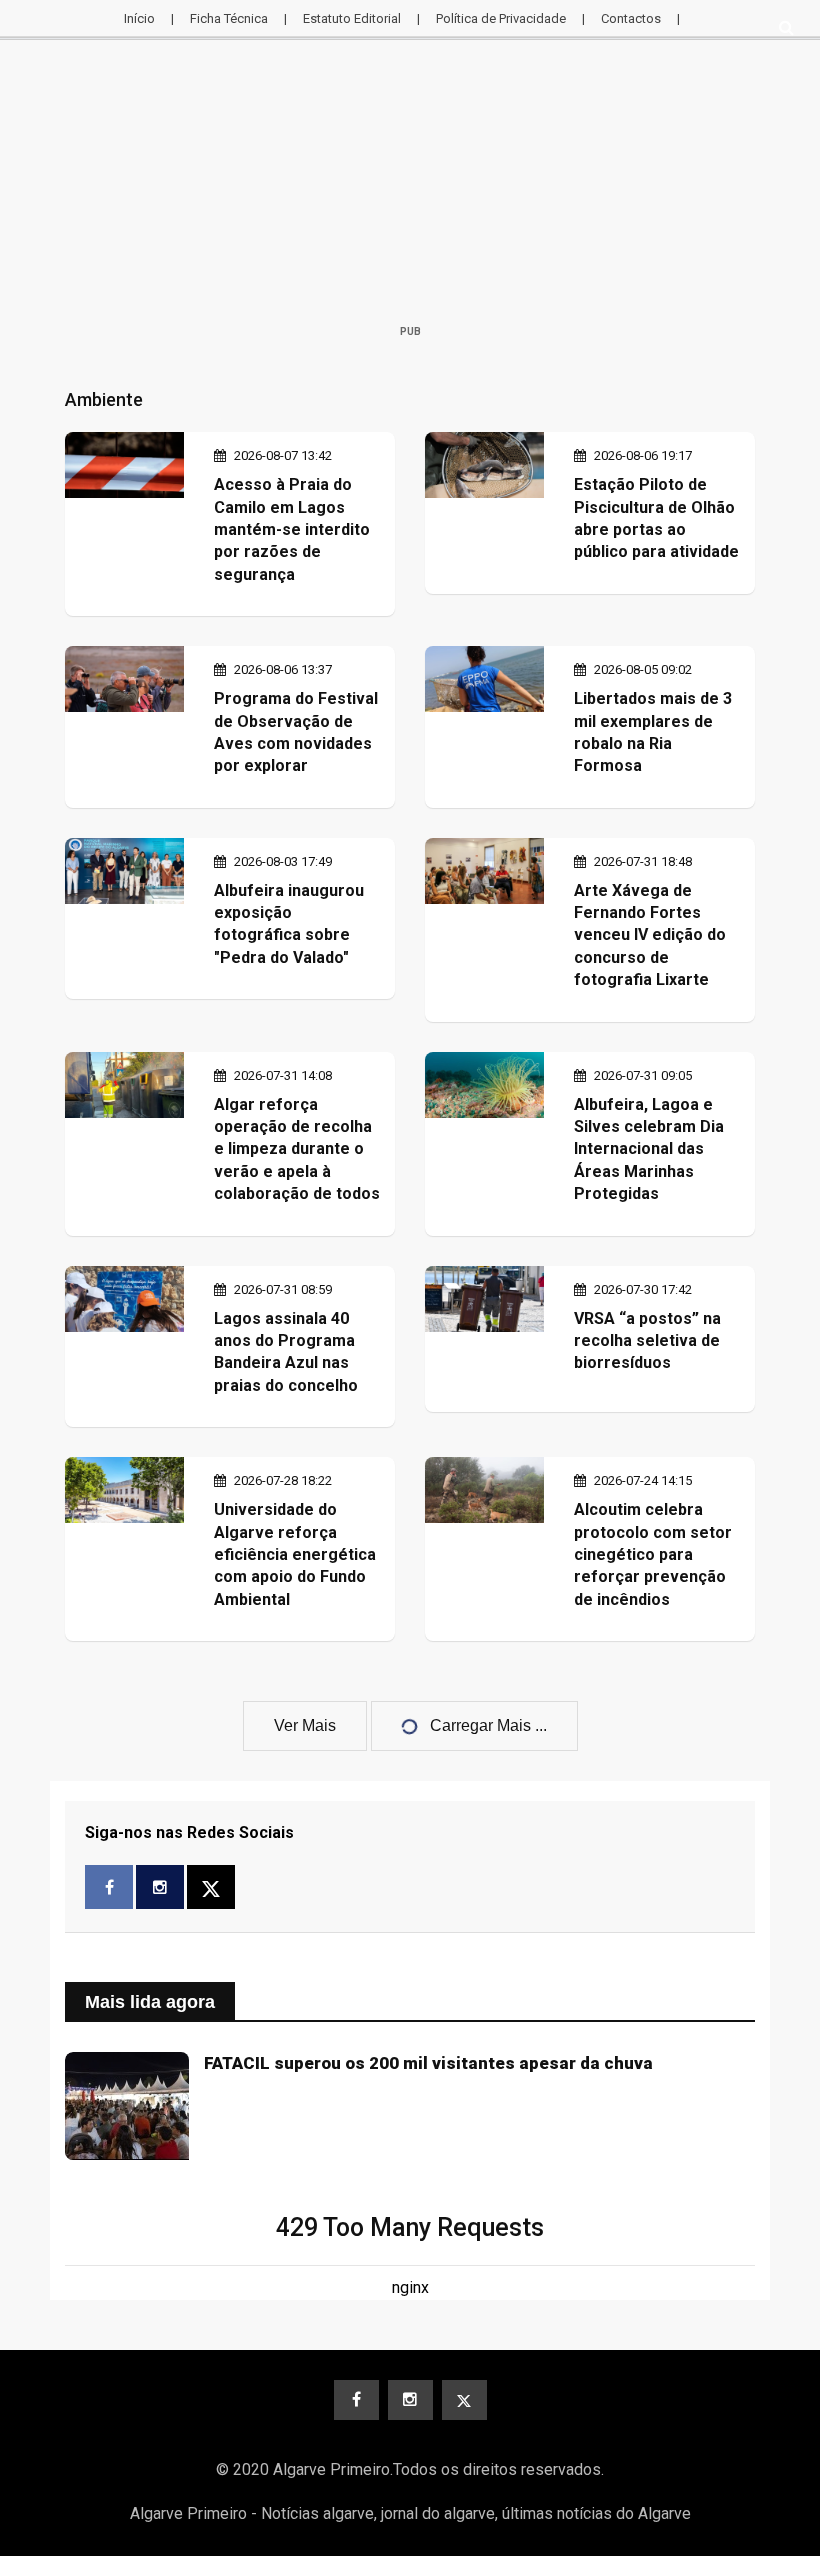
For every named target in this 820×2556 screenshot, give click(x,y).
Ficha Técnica (229, 18)
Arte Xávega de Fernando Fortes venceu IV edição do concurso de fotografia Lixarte (650, 935)
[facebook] (356, 2400)
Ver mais (305, 1725)
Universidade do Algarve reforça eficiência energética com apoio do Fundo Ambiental (295, 1554)
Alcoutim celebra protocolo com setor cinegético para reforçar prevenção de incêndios (653, 1554)
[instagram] (410, 2400)
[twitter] (464, 2400)
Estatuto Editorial (352, 18)
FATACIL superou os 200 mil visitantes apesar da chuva (428, 2063)
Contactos (631, 18)
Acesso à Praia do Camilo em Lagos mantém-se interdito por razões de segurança (292, 529)
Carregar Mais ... (488, 1725)
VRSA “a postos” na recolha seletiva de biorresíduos (647, 1341)
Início (139, 18)
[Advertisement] (410, 187)
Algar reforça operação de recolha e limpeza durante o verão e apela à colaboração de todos (297, 1149)
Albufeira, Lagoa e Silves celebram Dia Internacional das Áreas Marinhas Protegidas (649, 1149)
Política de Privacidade (501, 18)
